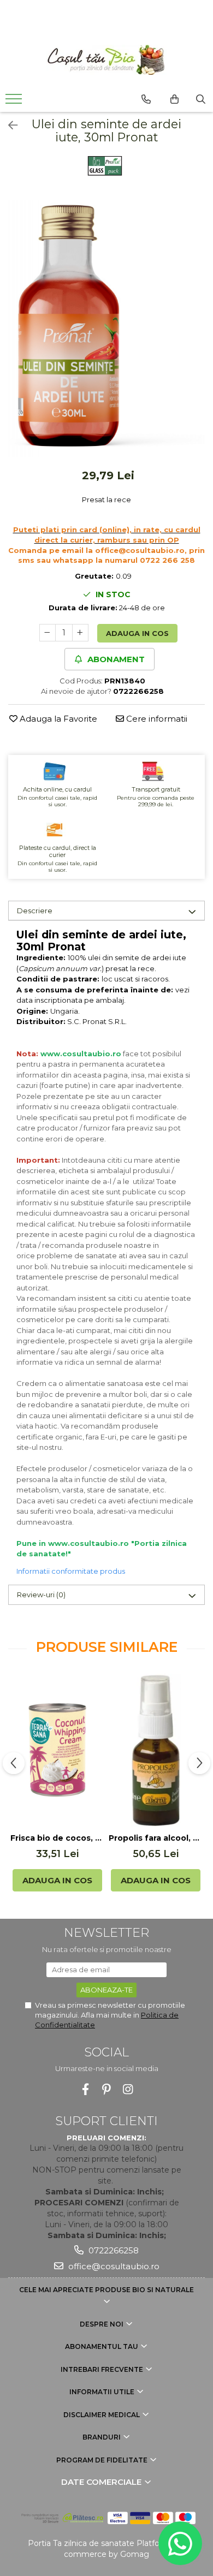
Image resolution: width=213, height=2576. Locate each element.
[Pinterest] (107, 2089)
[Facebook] (85, 2089)
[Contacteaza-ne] (146, 99)
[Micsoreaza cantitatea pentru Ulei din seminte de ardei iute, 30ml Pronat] (48, 633)
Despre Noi (102, 2324)
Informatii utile (103, 2392)
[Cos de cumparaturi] (174, 99)
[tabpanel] (106, 328)
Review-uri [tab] (41, 1595)
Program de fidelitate (103, 2460)
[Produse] (15, 102)
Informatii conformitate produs (71, 1571)
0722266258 (113, 2250)
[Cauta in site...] (201, 99)
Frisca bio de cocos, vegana (57, 1838)
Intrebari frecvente (103, 2369)
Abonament (115, 659)
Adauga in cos (137, 633)
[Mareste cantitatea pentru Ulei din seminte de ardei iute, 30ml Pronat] (80, 633)
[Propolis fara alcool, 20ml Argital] (156, 1750)
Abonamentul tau (102, 2346)
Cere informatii (156, 719)
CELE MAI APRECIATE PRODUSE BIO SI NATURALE (106, 2290)
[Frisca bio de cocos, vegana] (57, 1750)
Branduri (102, 2437)
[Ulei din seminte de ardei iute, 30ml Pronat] (106, 328)
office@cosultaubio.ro (113, 2266)
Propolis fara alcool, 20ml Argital (156, 1838)
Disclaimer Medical (102, 2415)
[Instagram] (128, 2089)
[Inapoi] (8, 126)
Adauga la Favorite (57, 719)
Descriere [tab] (35, 911)
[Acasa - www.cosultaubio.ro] (106, 60)
